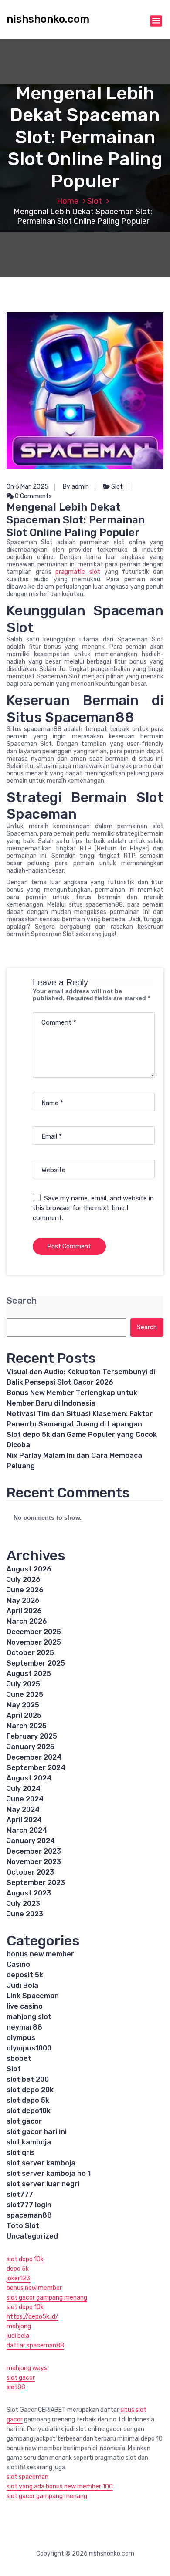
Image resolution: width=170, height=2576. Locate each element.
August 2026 (29, 1569)
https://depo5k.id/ (32, 2317)
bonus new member (40, 1954)
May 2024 (23, 1809)
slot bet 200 (28, 2079)
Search (22, 1301)
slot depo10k (29, 2111)
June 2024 (25, 1799)
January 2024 (31, 1841)
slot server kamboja (41, 2163)
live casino (25, 2006)
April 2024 (24, 1820)
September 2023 (36, 1883)
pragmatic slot (78, 572)
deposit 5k (25, 1975)
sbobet (19, 2058)
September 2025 (36, 1663)
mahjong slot (29, 2017)
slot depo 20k (30, 2090)
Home (68, 201)
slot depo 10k (25, 2259)
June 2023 (25, 1914)
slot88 (16, 2387)
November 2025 (34, 1642)
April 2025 (24, 1715)
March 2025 (27, 1726)
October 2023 (30, 1872)
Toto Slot (23, 2226)
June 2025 (25, 1694)
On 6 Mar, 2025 (27, 487)
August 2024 (29, 1778)
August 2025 (29, 1674)
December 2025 (34, 1632)
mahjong (19, 2326)
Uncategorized (32, 2236)
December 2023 (34, 1851)
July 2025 (23, 1684)
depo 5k (18, 2269)
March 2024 (27, 1830)
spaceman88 (29, 2215)
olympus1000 (29, 2048)
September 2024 (36, 1768)
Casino (18, 1964)
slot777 (20, 2194)
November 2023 (34, 1862)
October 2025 (30, 1653)
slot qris (21, 2153)
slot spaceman (27, 2477)
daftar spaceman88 (35, 2345)
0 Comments (33, 496)
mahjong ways (27, 2368)
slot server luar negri (43, 2184)
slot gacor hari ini (37, 2132)
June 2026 (25, 1590)
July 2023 (23, 1903)
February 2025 (32, 1736)
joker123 (19, 2278)
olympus (21, 2038)
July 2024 (24, 1789)
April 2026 (24, 1611)
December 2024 (34, 1757)
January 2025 (31, 1747)
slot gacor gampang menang (47, 2298)
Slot (95, 201)
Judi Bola (22, 1985)
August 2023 (29, 1893)
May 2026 (23, 1600)
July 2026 (24, 1580)
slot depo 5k (28, 2100)
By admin (76, 487)
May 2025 (23, 1705)
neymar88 (24, 2027)
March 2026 (27, 1621)
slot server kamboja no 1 (49, 2173)
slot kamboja (29, 2142)
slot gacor (24, 2121)
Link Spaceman (33, 1996)
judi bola (18, 2336)
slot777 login (29, 2205)
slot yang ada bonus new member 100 (60, 2487)
